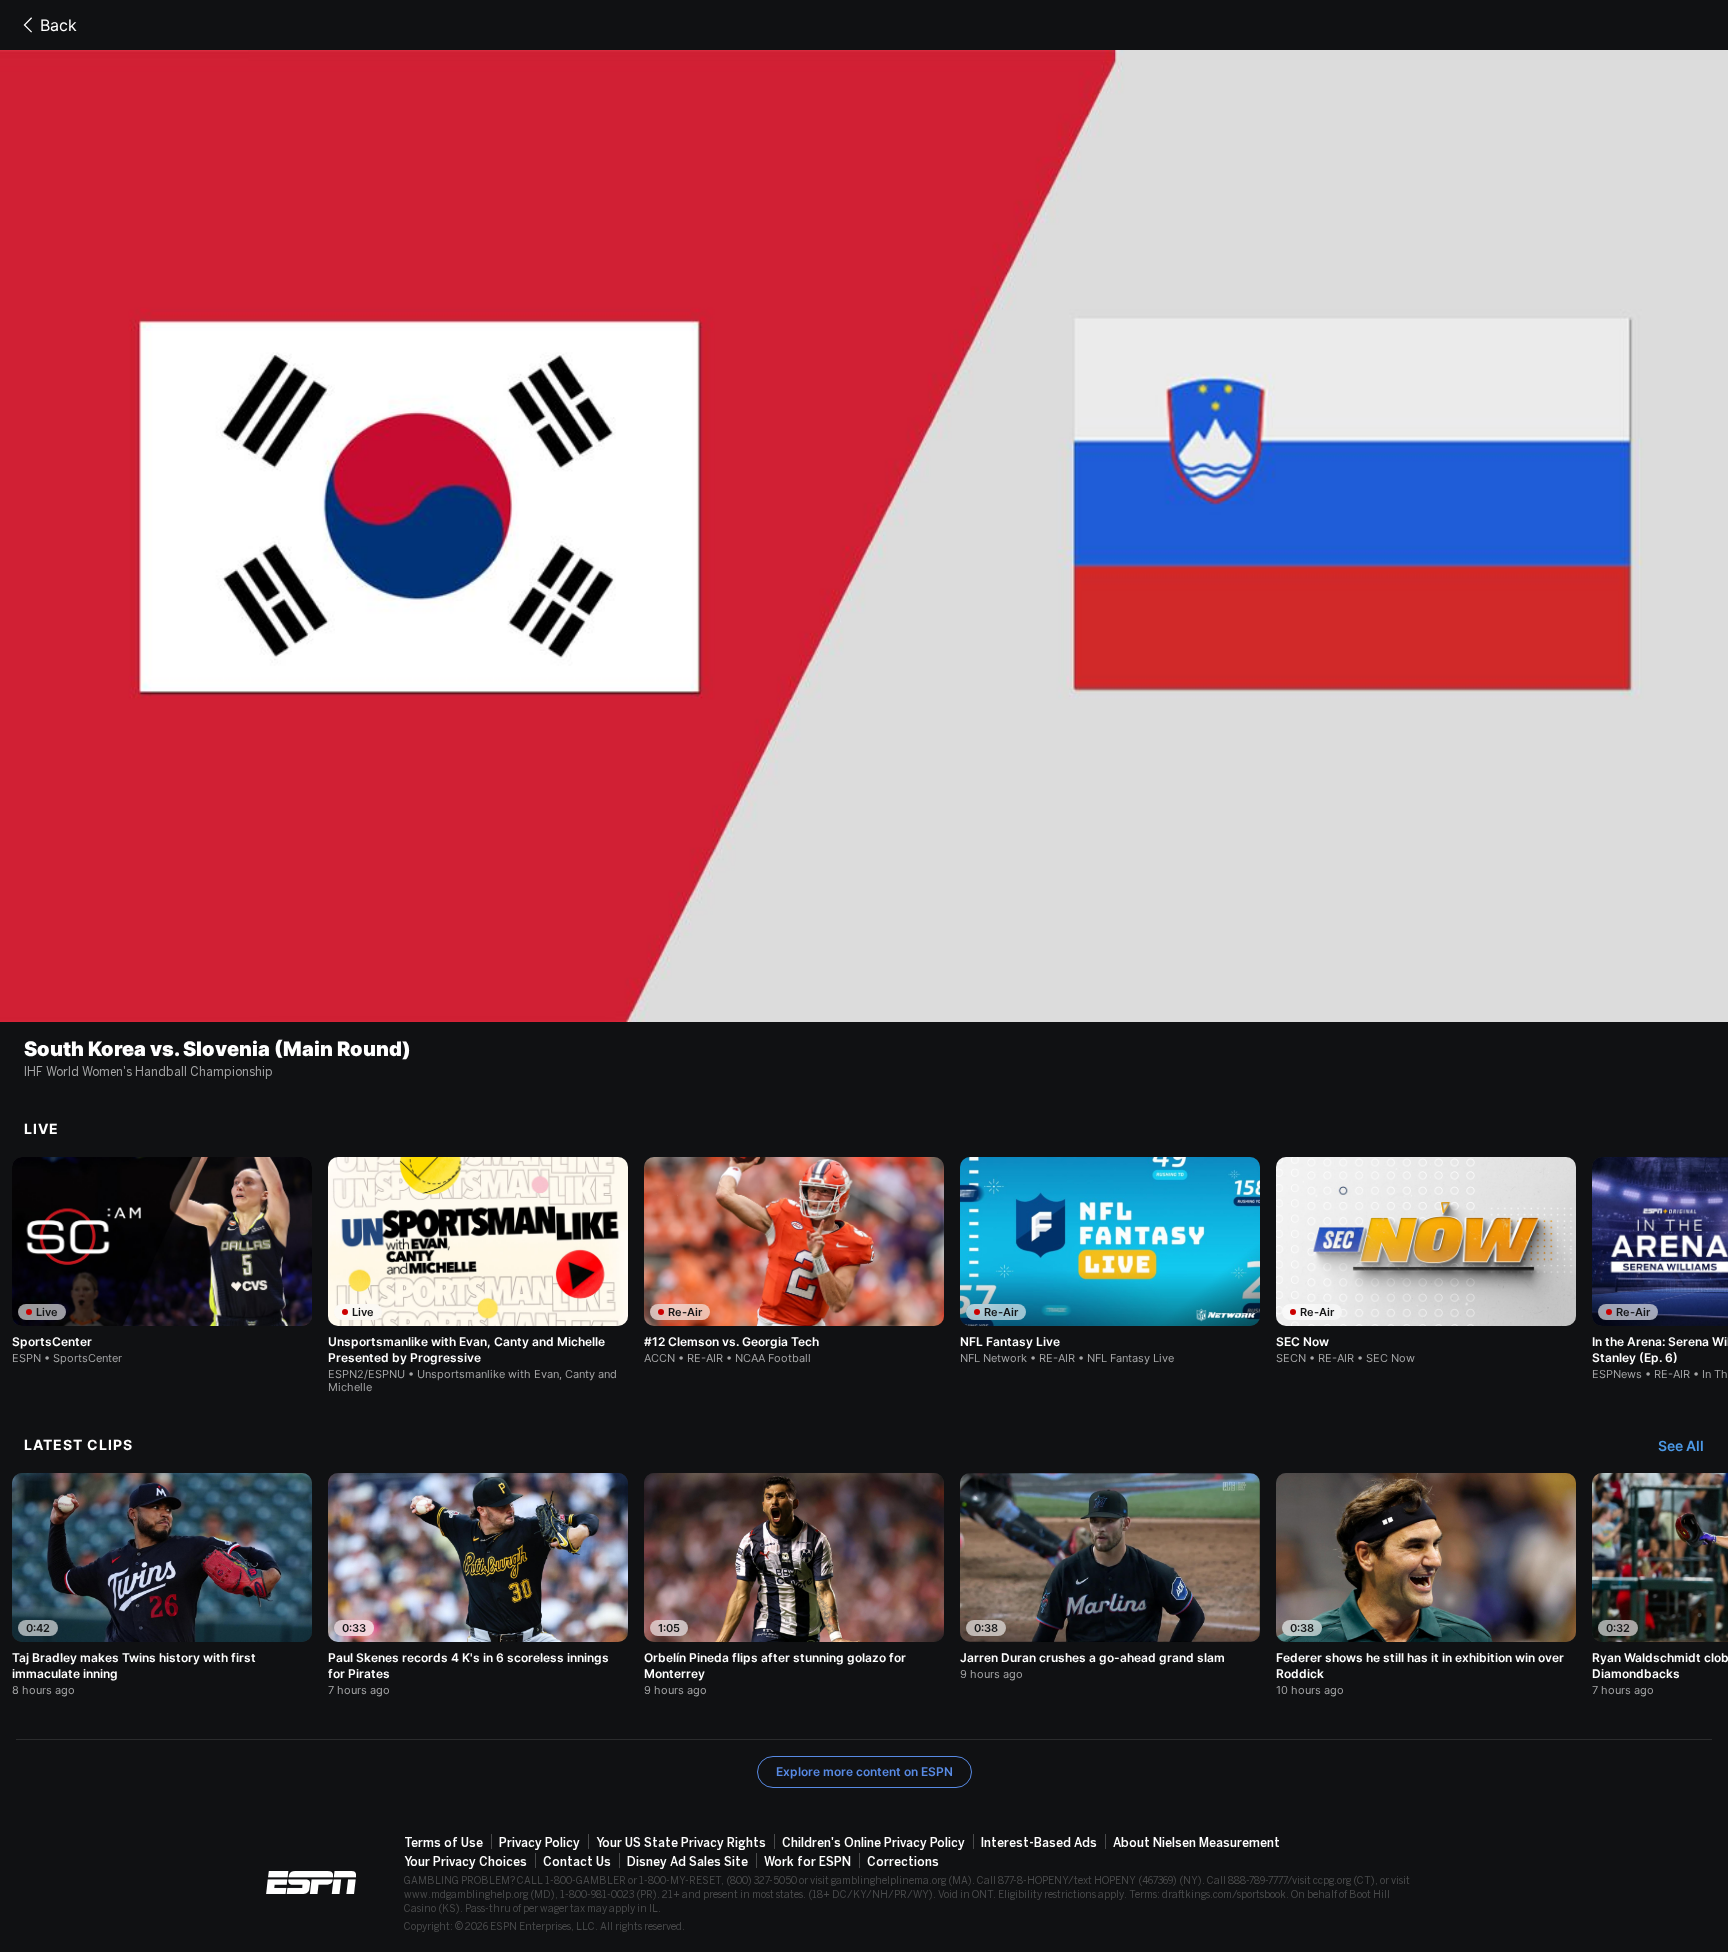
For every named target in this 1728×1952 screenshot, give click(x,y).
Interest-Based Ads (1039, 1843)
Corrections (903, 1862)
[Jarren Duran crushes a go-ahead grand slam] (1110, 1577)
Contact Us (577, 1862)
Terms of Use (443, 1843)
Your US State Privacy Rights (681, 1843)
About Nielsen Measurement (1196, 1843)
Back (58, 25)
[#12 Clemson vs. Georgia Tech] (794, 1261)
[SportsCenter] (162, 1261)
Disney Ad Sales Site (687, 1862)
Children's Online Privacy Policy (873, 1843)
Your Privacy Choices (465, 1862)
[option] (162, 1261)
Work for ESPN (807, 1862)
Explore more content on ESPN (864, 1771)
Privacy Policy (539, 1843)
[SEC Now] (1426, 1261)
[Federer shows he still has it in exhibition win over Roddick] (1426, 1585)
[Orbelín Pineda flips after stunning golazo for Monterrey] (794, 1585)
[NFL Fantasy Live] (1110, 1261)
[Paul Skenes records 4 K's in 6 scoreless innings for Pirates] (478, 1585)
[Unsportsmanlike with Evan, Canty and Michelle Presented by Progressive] (478, 1275)
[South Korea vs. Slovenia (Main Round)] (864, 536)
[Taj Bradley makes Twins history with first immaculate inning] (162, 1585)
